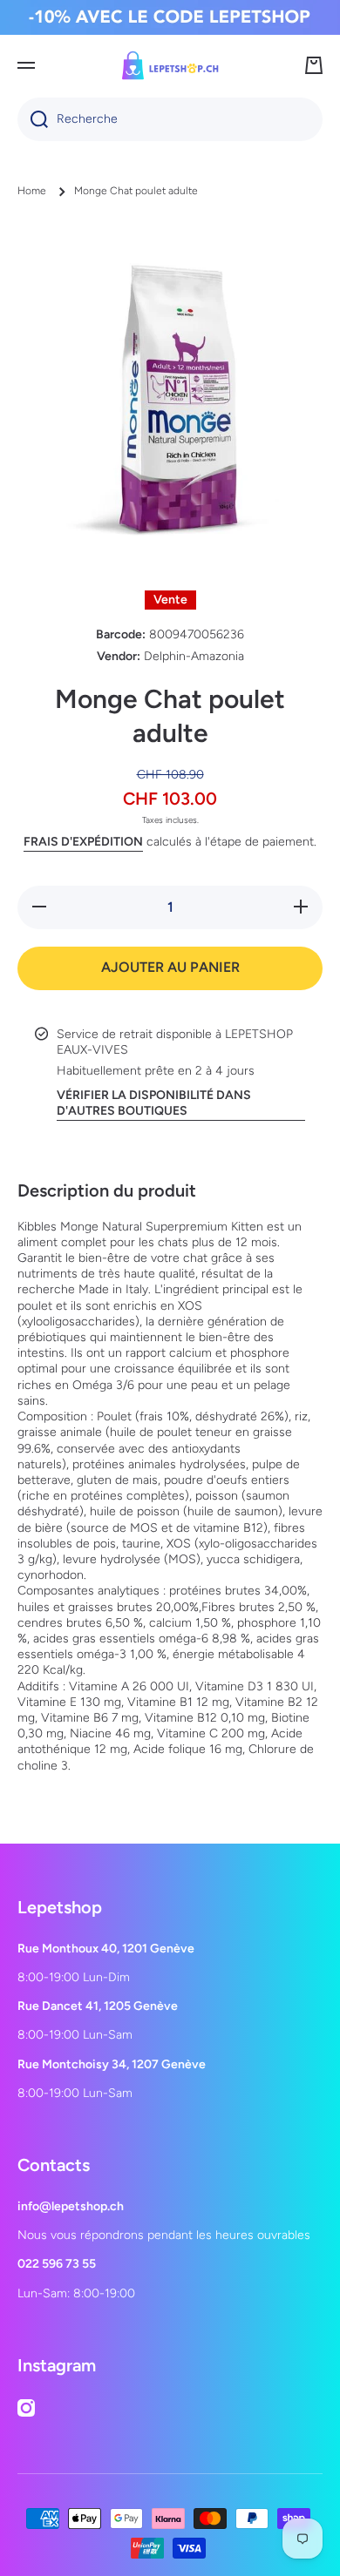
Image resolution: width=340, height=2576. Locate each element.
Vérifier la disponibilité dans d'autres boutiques (154, 1103)
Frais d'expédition (83, 842)
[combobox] (170, 119)
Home (32, 191)
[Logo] (170, 65)
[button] (314, 65)
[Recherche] (33, 119)
